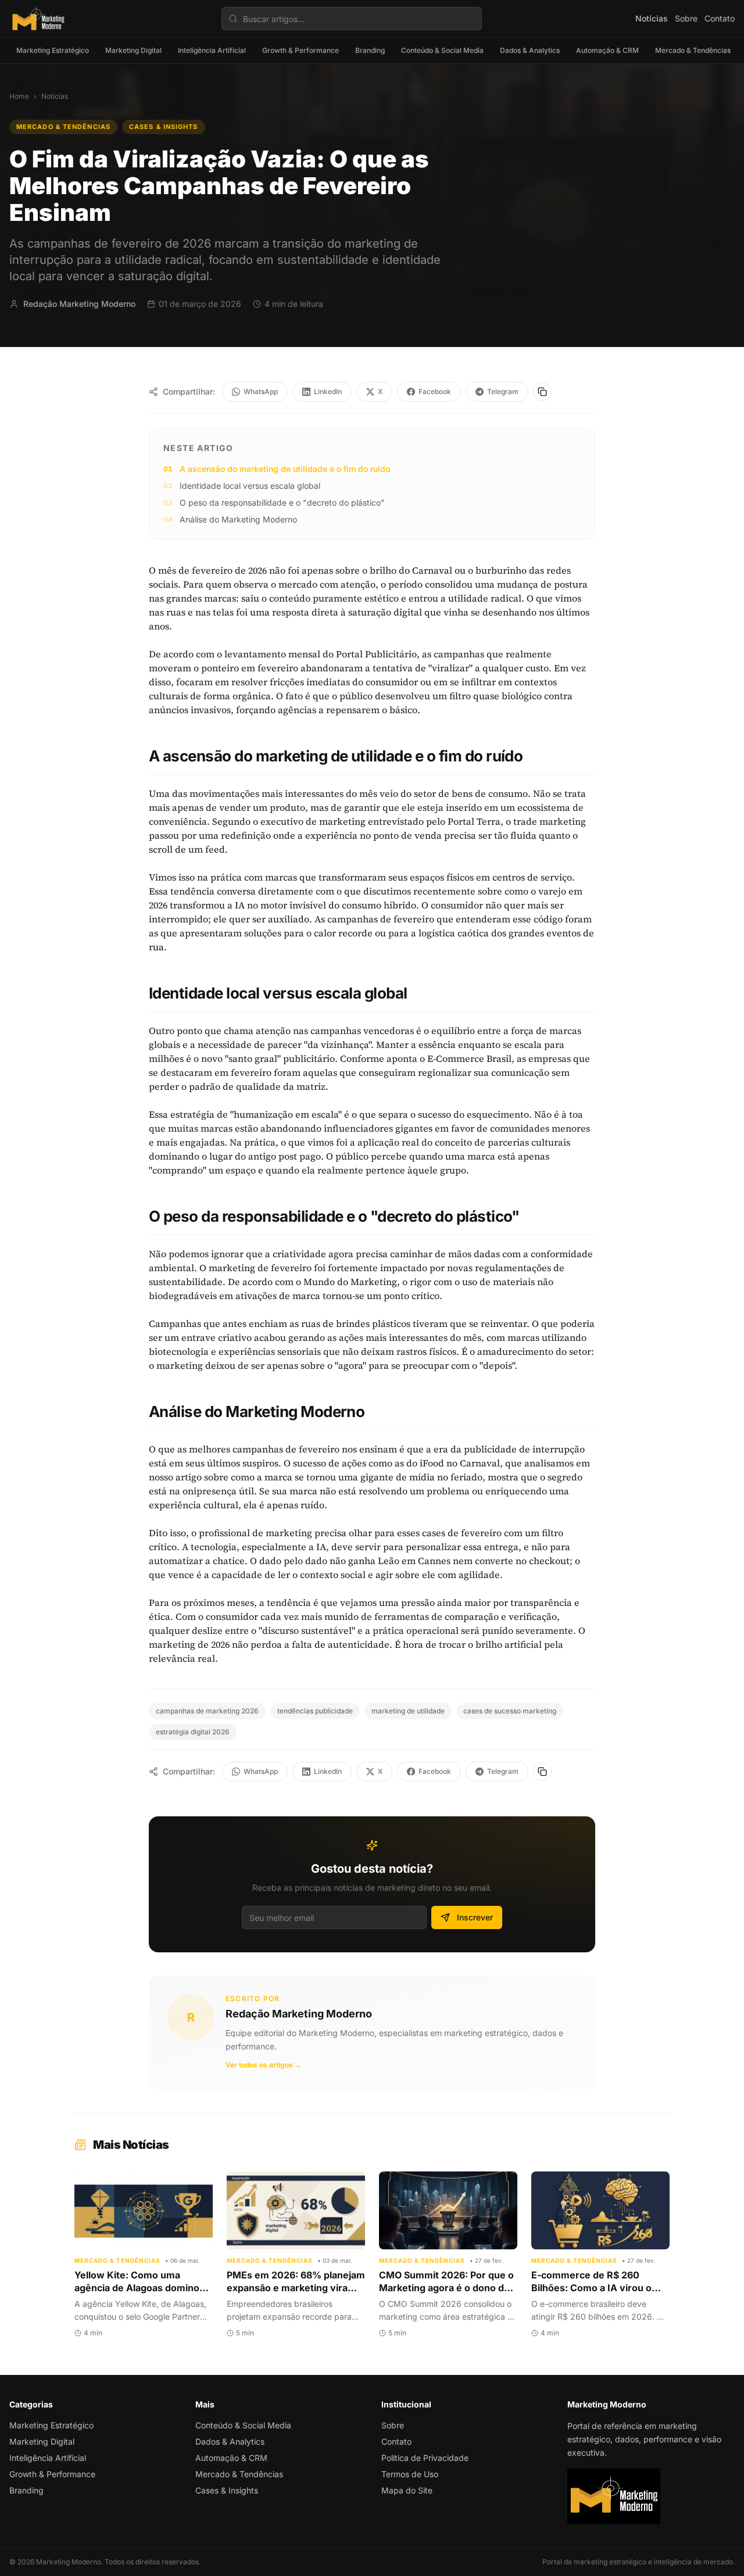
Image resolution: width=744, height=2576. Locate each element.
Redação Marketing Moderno (299, 2014)
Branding (370, 50)
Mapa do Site (407, 2490)
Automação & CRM (607, 50)
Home (19, 96)
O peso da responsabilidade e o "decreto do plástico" (282, 502)
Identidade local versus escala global (250, 486)
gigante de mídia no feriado (421, 1477)
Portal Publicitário (376, 654)
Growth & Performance (301, 50)
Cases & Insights (164, 127)
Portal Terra (474, 821)
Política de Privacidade (425, 2458)
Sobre (686, 18)
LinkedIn (328, 391)
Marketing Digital (133, 50)
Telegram (503, 391)
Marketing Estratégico (53, 50)
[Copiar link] (542, 392)
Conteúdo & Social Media (442, 50)
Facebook (435, 391)
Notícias (652, 18)
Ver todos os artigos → (264, 2065)
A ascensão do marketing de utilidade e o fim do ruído (285, 469)
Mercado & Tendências (693, 50)
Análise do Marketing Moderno (238, 519)
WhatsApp (261, 391)
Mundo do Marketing (350, 1282)
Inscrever (475, 1917)
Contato (720, 18)
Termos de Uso (410, 2474)
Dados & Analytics (530, 50)
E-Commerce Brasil (469, 1058)
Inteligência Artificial (212, 50)
